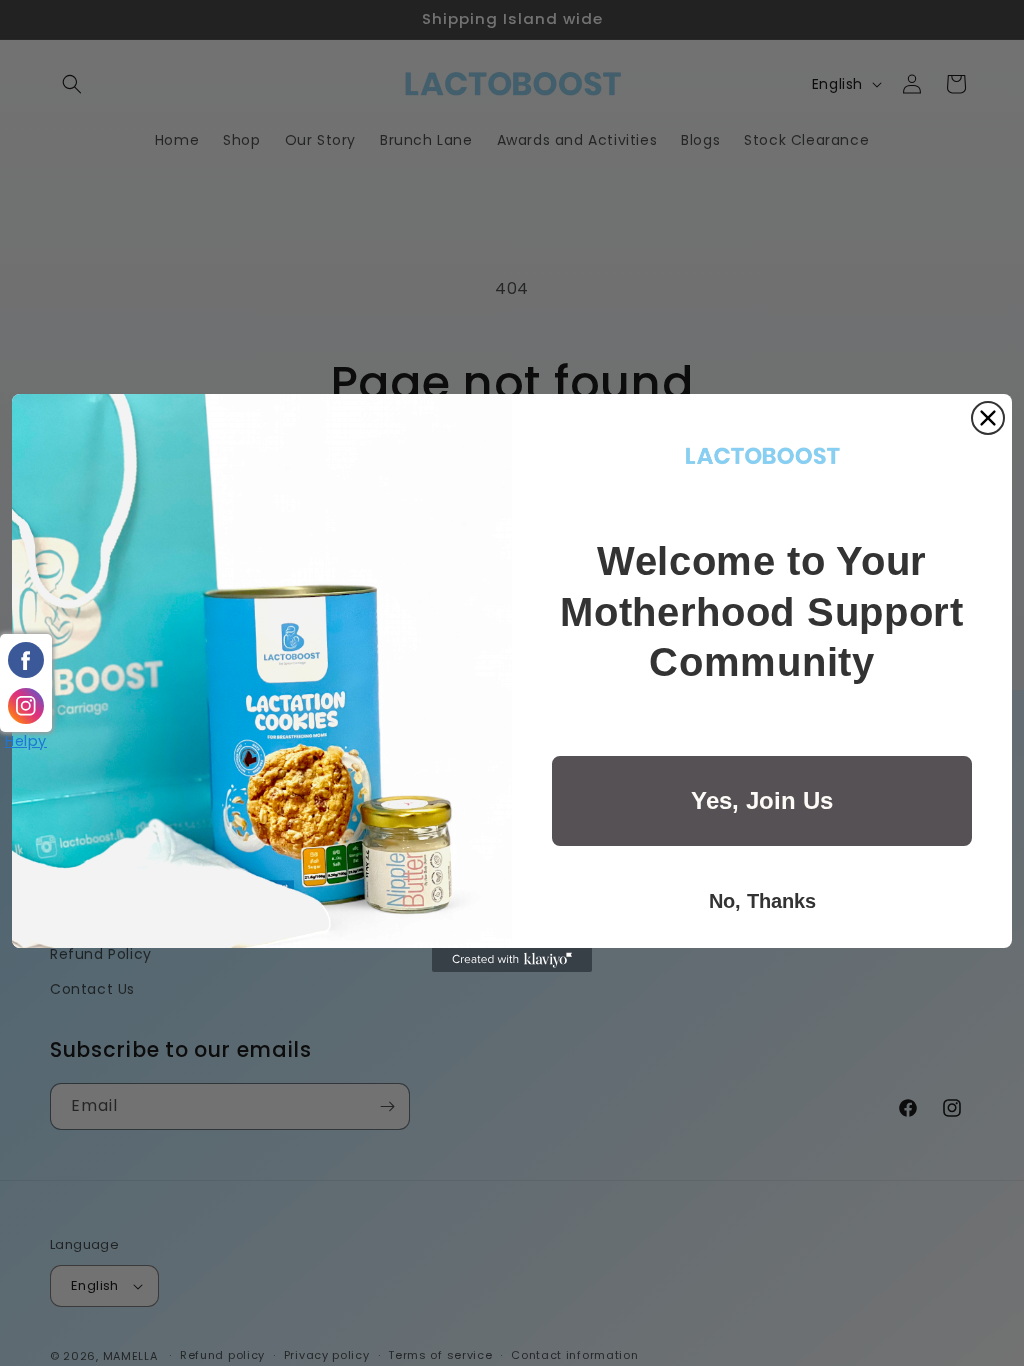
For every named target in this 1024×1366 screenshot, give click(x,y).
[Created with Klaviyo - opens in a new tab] (512, 960)
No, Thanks (762, 901)
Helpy (26, 741)
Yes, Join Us (762, 800)
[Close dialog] (988, 418)
